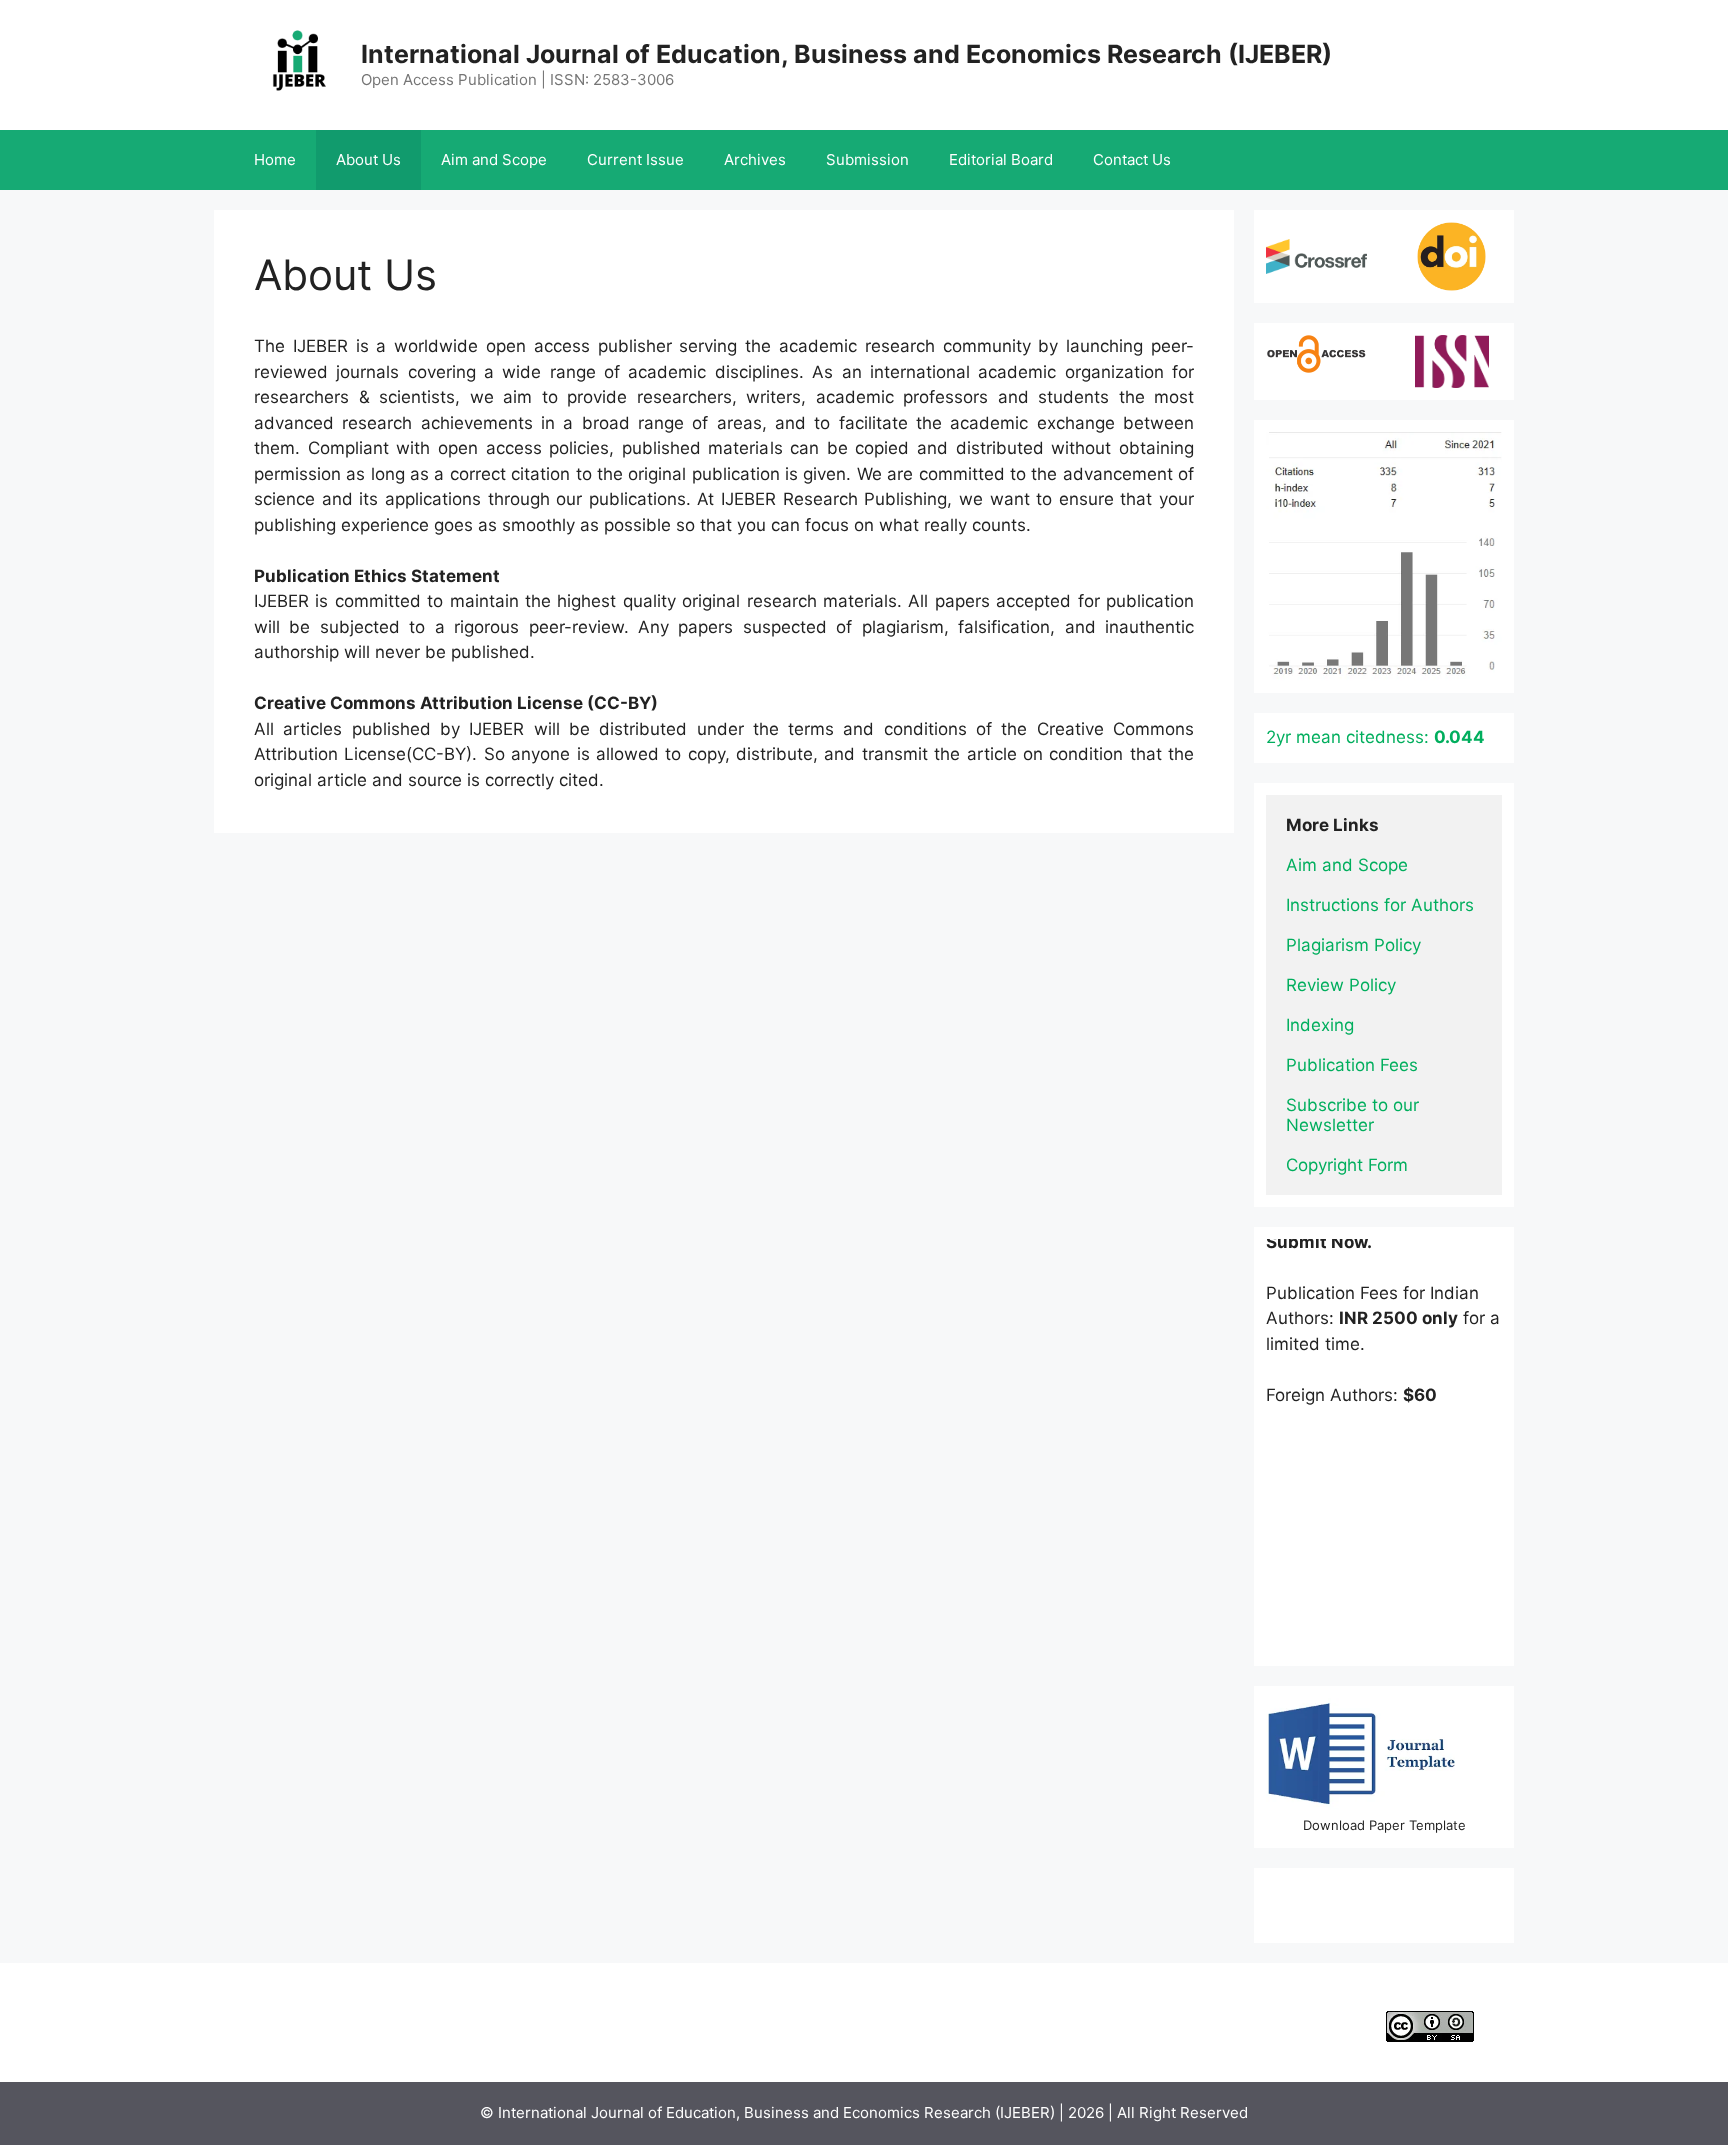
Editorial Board (1001, 159)
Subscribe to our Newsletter (1355, 1115)
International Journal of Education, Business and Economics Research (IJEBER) (846, 54)
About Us (368, 159)
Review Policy (1341, 985)
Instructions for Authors (1380, 905)
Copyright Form (1347, 1165)
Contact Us (1132, 159)
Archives (755, 159)
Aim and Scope (494, 159)
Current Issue (635, 159)
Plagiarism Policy (1353, 945)
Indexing (1320, 1025)
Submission (867, 159)
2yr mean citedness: (1375, 737)
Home (275, 159)
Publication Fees (1352, 1065)
